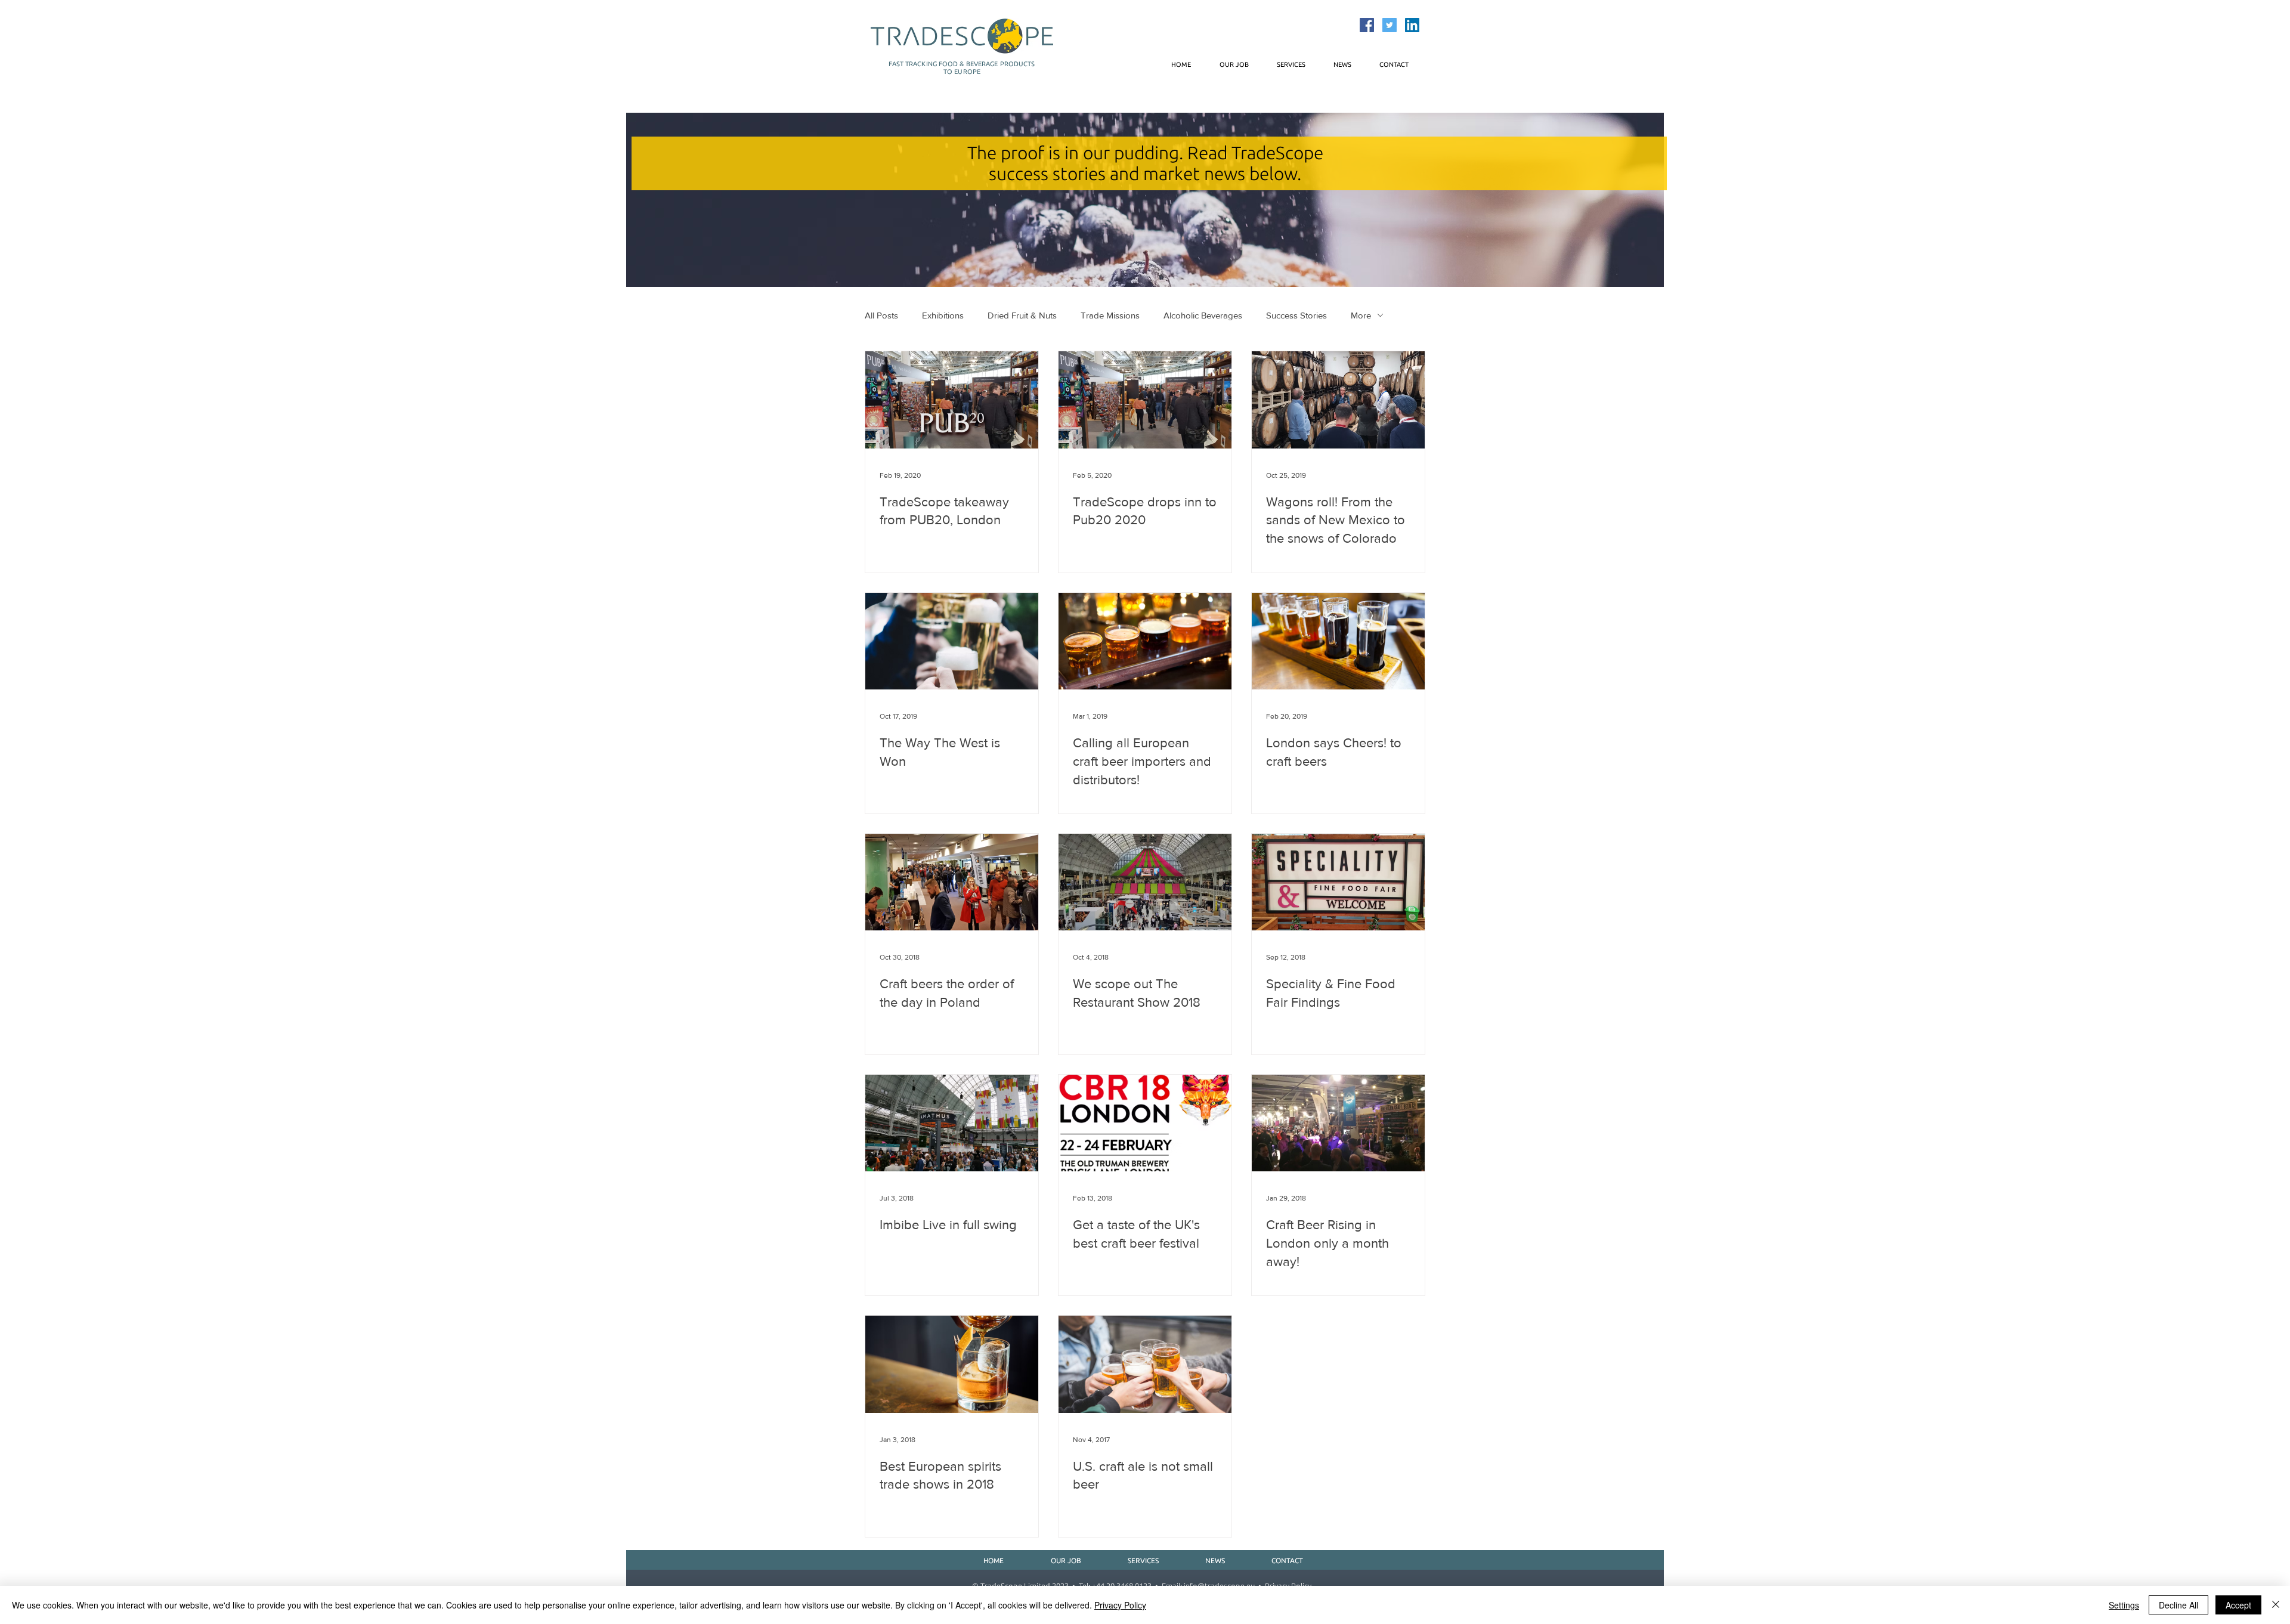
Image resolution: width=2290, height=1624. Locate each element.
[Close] (2276, 1605)
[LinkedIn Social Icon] (1412, 25)
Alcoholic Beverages (1203, 315)
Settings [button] (2124, 1605)
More (1361, 315)
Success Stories (1296, 315)
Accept (2238, 1605)
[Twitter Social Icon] (1390, 25)
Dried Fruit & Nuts (1022, 315)
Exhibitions (943, 315)
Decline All (2178, 1605)
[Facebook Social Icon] (1367, 25)
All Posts (881, 315)
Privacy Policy (1120, 1605)
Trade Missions (1110, 315)
